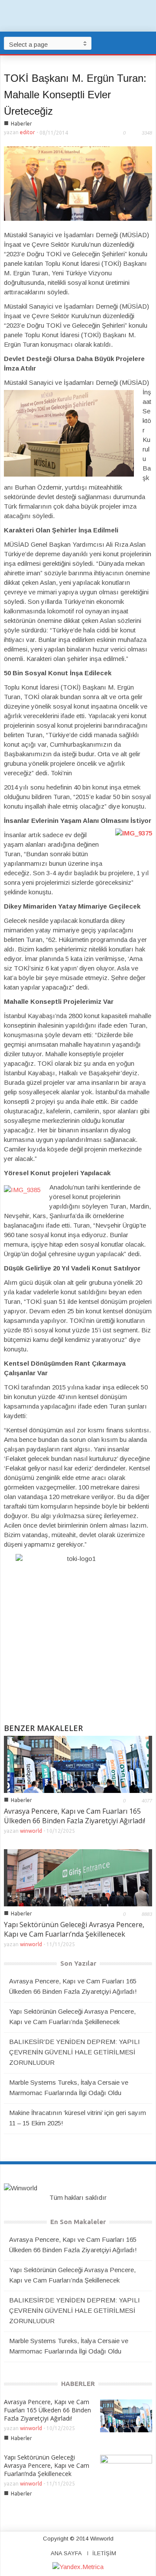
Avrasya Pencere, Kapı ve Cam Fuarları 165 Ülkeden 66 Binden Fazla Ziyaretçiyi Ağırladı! (75, 1816)
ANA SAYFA (66, 2553)
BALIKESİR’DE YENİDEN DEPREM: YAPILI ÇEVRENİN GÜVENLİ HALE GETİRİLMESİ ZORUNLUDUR (75, 2052)
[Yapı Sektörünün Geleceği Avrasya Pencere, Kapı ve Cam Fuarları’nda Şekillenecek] (78, 1877)
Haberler (21, 124)
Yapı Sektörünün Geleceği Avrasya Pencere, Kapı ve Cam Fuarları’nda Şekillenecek (74, 1929)
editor (28, 132)
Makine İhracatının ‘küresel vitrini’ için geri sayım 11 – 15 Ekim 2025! (78, 2118)
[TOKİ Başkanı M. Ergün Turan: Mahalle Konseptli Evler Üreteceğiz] (78, 183)
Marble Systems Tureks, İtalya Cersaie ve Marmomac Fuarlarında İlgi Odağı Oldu (69, 2088)
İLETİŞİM (104, 2553)
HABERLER (78, 2384)
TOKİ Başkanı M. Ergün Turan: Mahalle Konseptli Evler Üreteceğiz (75, 95)
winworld (31, 1831)
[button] (147, 43)
